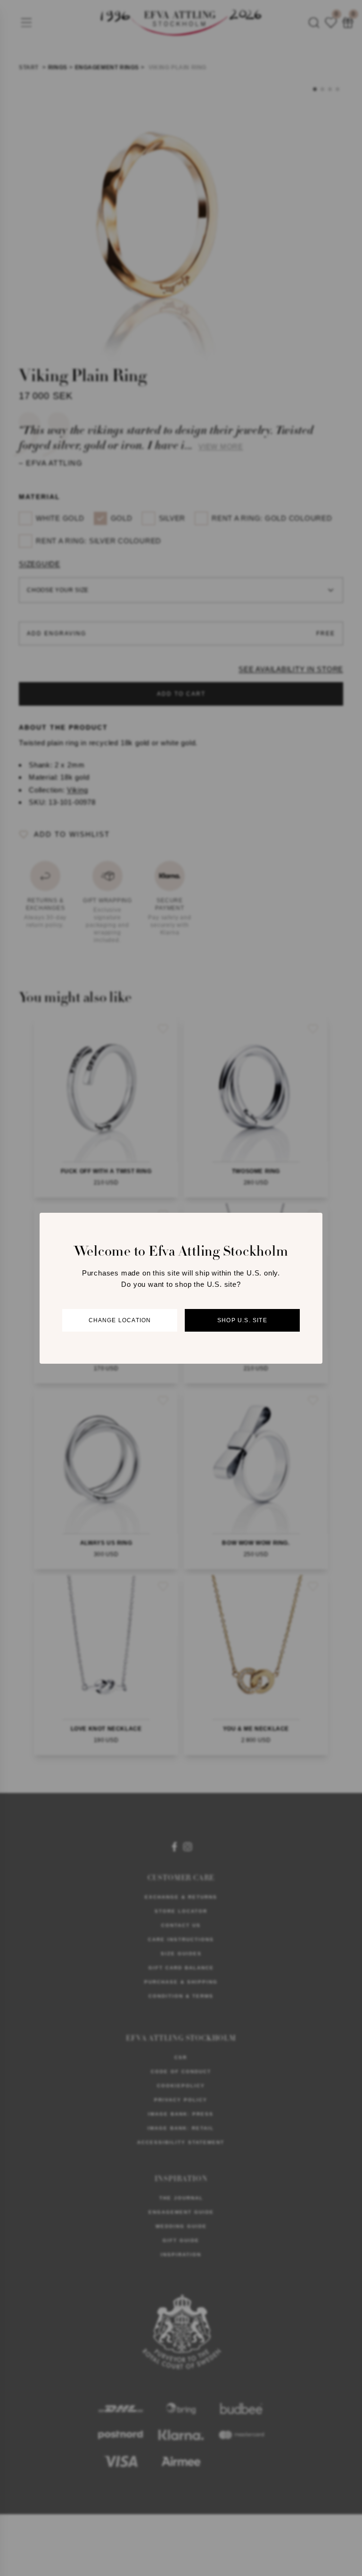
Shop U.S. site (242, 1320)
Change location (120, 1320)
